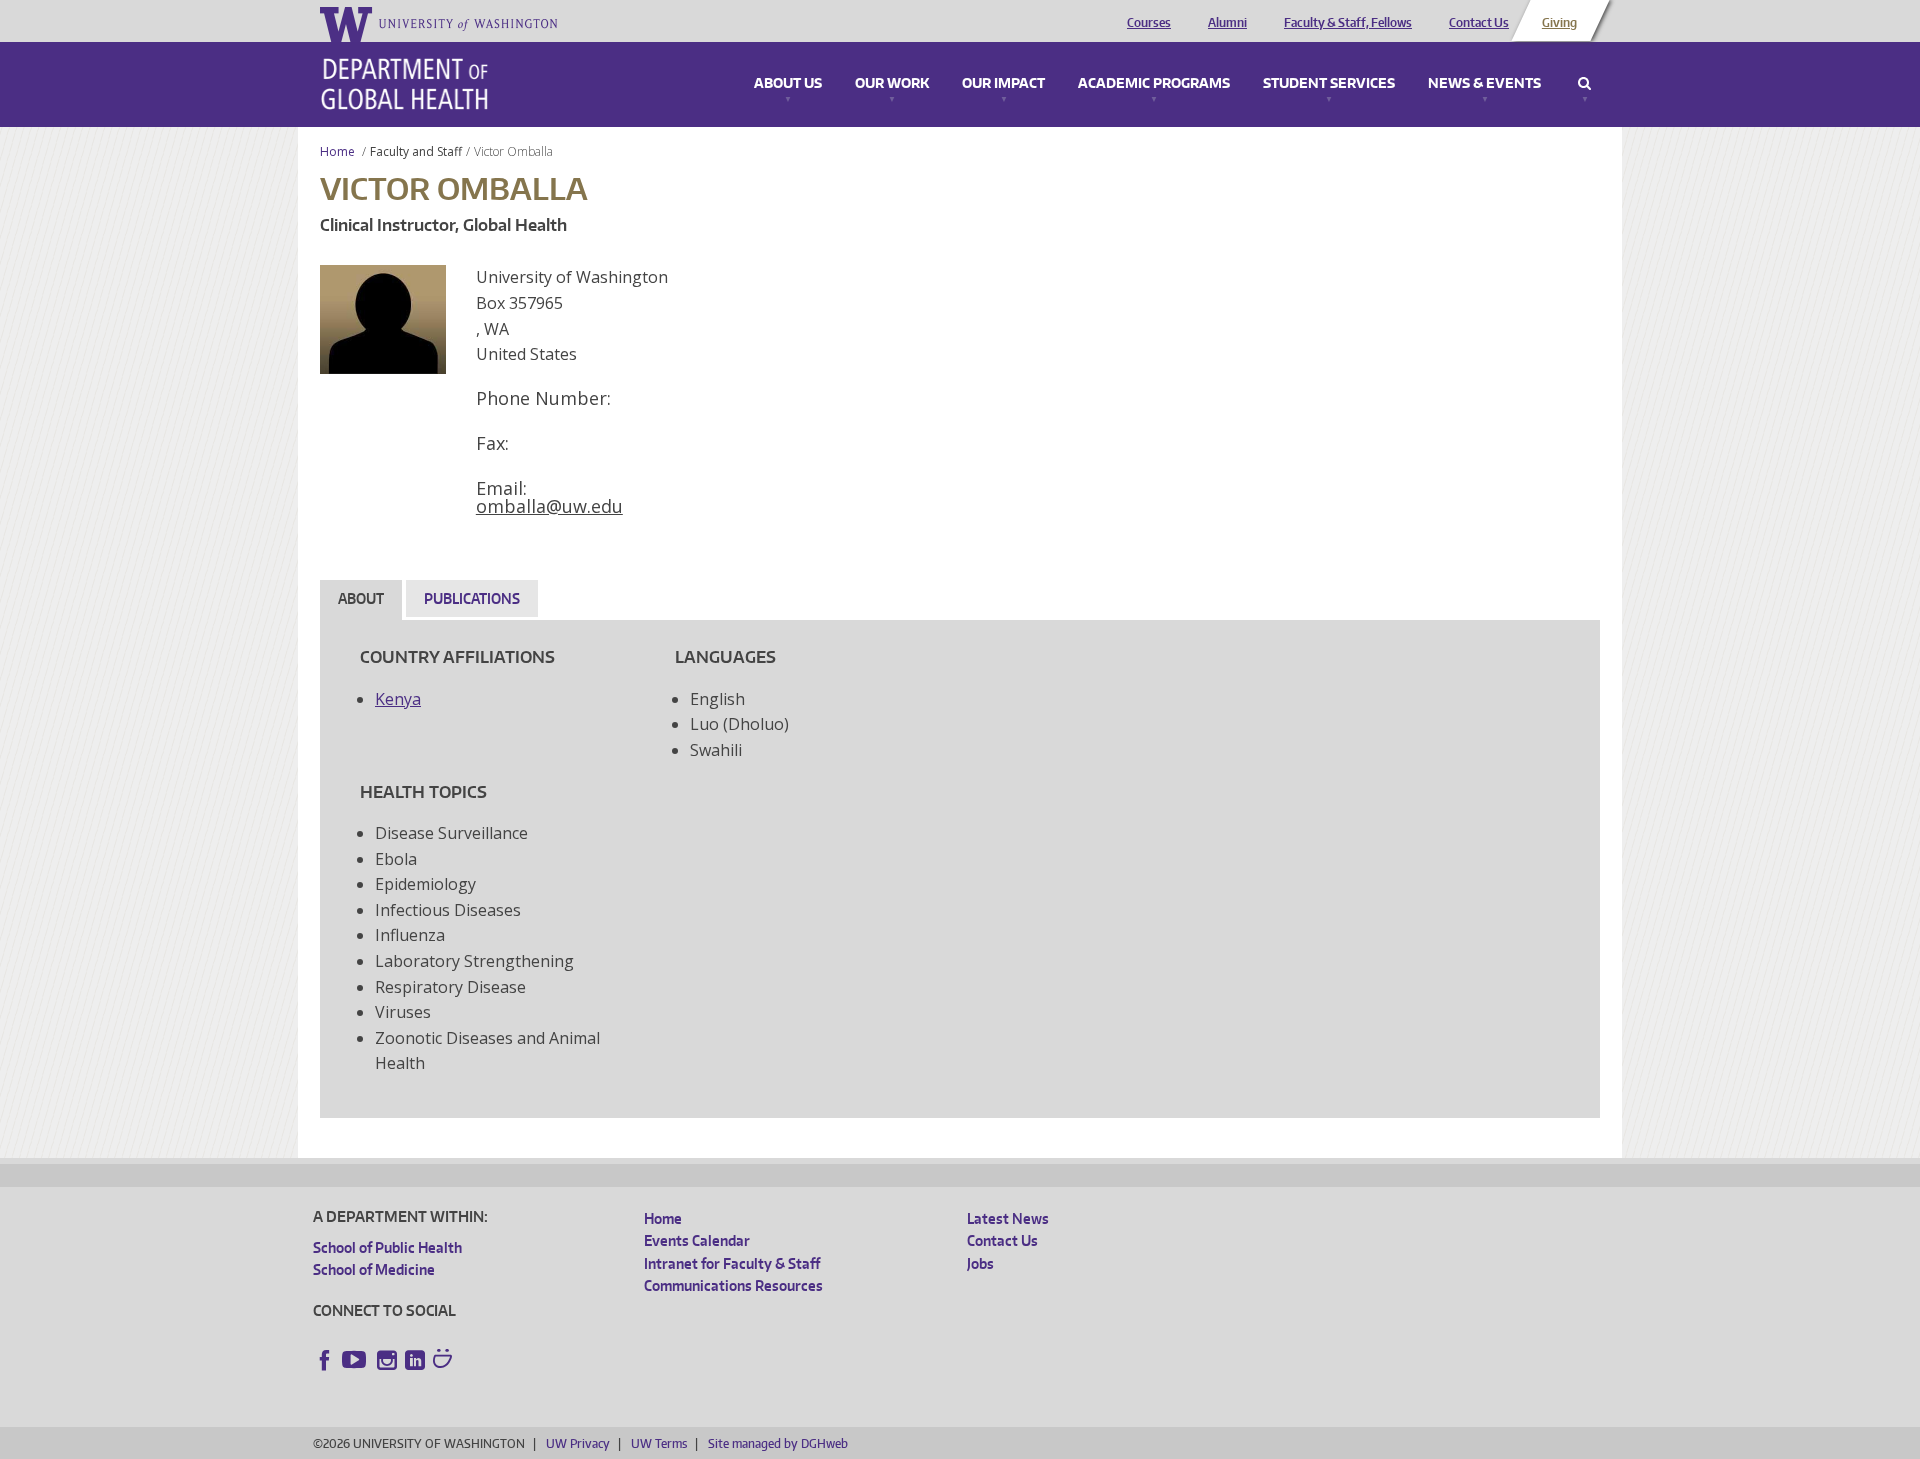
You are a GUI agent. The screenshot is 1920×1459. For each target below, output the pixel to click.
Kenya (398, 699)
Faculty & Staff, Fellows (1348, 23)
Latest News (1008, 1218)
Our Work (892, 84)
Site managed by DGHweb (778, 1443)
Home (337, 151)
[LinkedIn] (415, 1360)
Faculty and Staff (416, 151)
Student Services (1329, 84)
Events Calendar (697, 1240)
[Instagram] (387, 1360)
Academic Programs (1154, 84)
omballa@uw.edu (549, 506)
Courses (1149, 23)
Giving (1559, 23)
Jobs (980, 1263)
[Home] (404, 84)
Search (1584, 84)
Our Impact (1003, 84)
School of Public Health (387, 1247)
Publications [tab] (472, 598)
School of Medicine (374, 1269)
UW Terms (659, 1443)
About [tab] (361, 598)
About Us (788, 84)
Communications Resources (733, 1285)
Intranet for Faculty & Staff (732, 1263)
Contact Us (1479, 23)
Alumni (1227, 23)
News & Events (1484, 84)
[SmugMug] (445, 1361)
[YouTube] (356, 1360)
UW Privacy (578, 1443)
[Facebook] (325, 1360)
